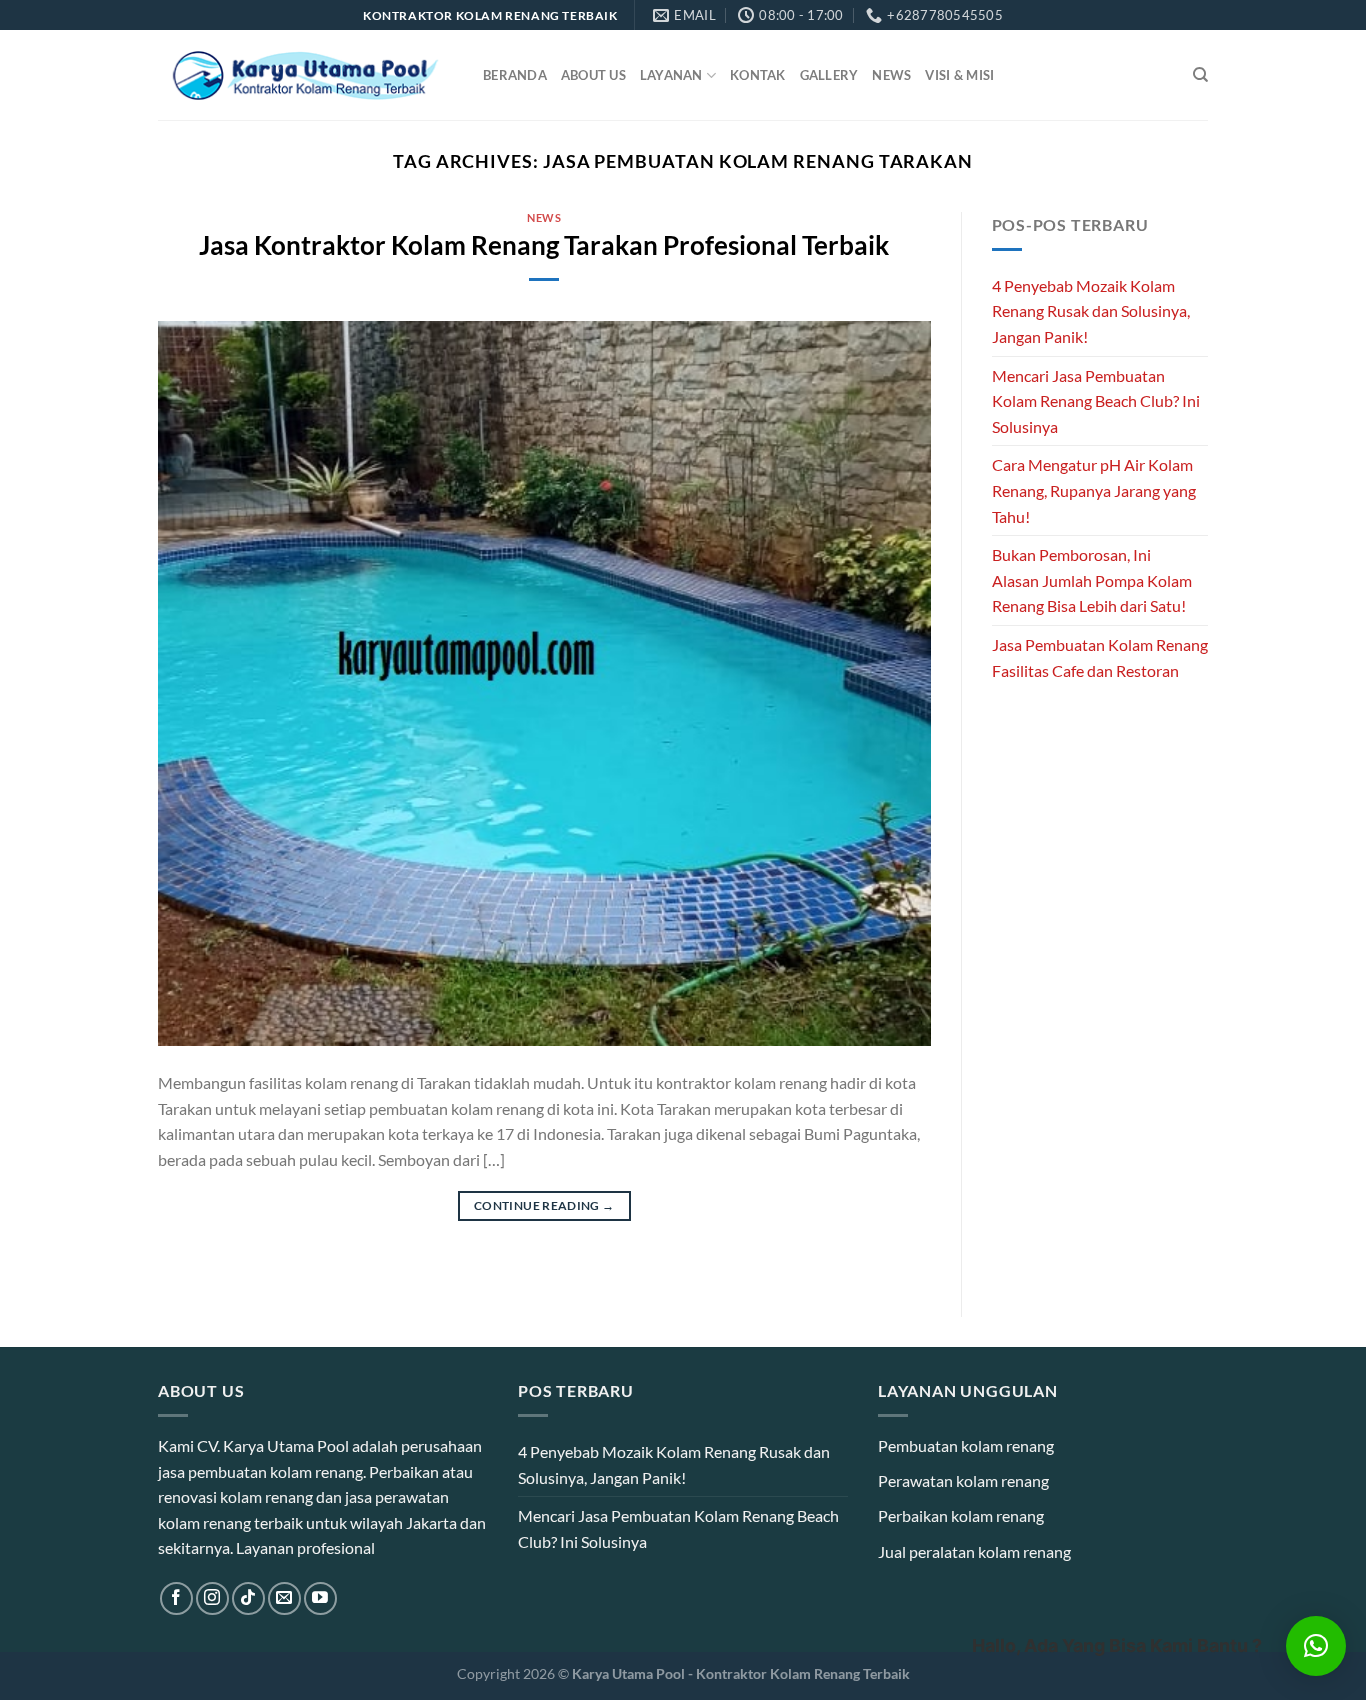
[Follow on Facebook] (176, 1598)
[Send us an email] (284, 1598)
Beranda (515, 75)
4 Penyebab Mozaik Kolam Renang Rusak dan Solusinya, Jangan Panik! (1091, 311)
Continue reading (544, 1205)
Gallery (829, 75)
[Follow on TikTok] (248, 1598)
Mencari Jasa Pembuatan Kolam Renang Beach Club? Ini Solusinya (1096, 401)
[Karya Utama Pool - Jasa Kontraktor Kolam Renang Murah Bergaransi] (305, 75)
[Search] (1200, 75)
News (891, 75)
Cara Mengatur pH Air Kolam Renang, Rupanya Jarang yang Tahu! (1094, 490)
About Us (593, 75)
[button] (1316, 1646)
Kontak (758, 75)
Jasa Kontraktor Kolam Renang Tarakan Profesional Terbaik (544, 245)
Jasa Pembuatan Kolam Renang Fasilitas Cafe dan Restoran (1100, 657)
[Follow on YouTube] (320, 1598)
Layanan (671, 75)
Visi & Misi (959, 75)
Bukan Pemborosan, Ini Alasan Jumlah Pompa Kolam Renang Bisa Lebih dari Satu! (1092, 580)
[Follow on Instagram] (212, 1598)
